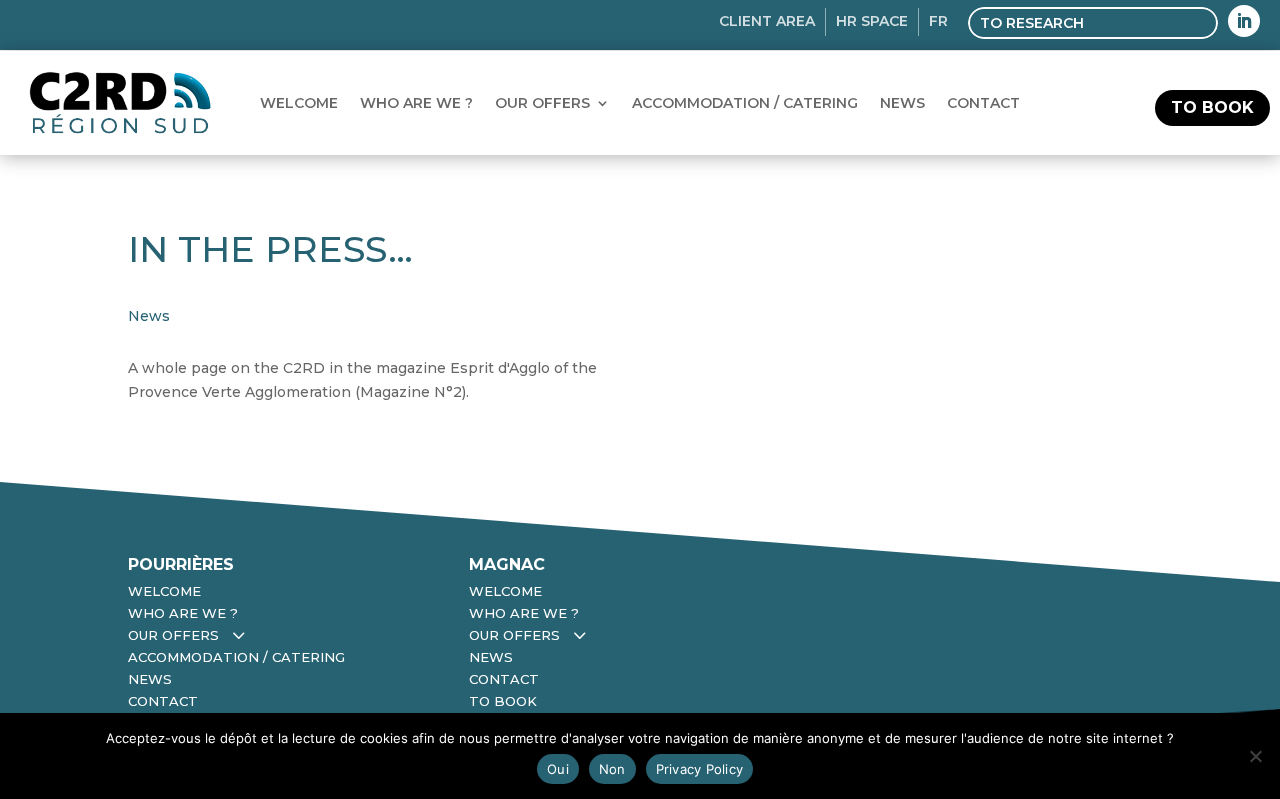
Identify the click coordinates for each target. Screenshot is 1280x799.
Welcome (299, 103)
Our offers (542, 103)
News (902, 103)
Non (612, 769)
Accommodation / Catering (745, 103)
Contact (983, 103)
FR (938, 21)
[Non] (1255, 756)
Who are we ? (416, 103)
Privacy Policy (700, 769)
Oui (558, 769)
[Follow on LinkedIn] (1244, 21)
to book (1212, 107)
